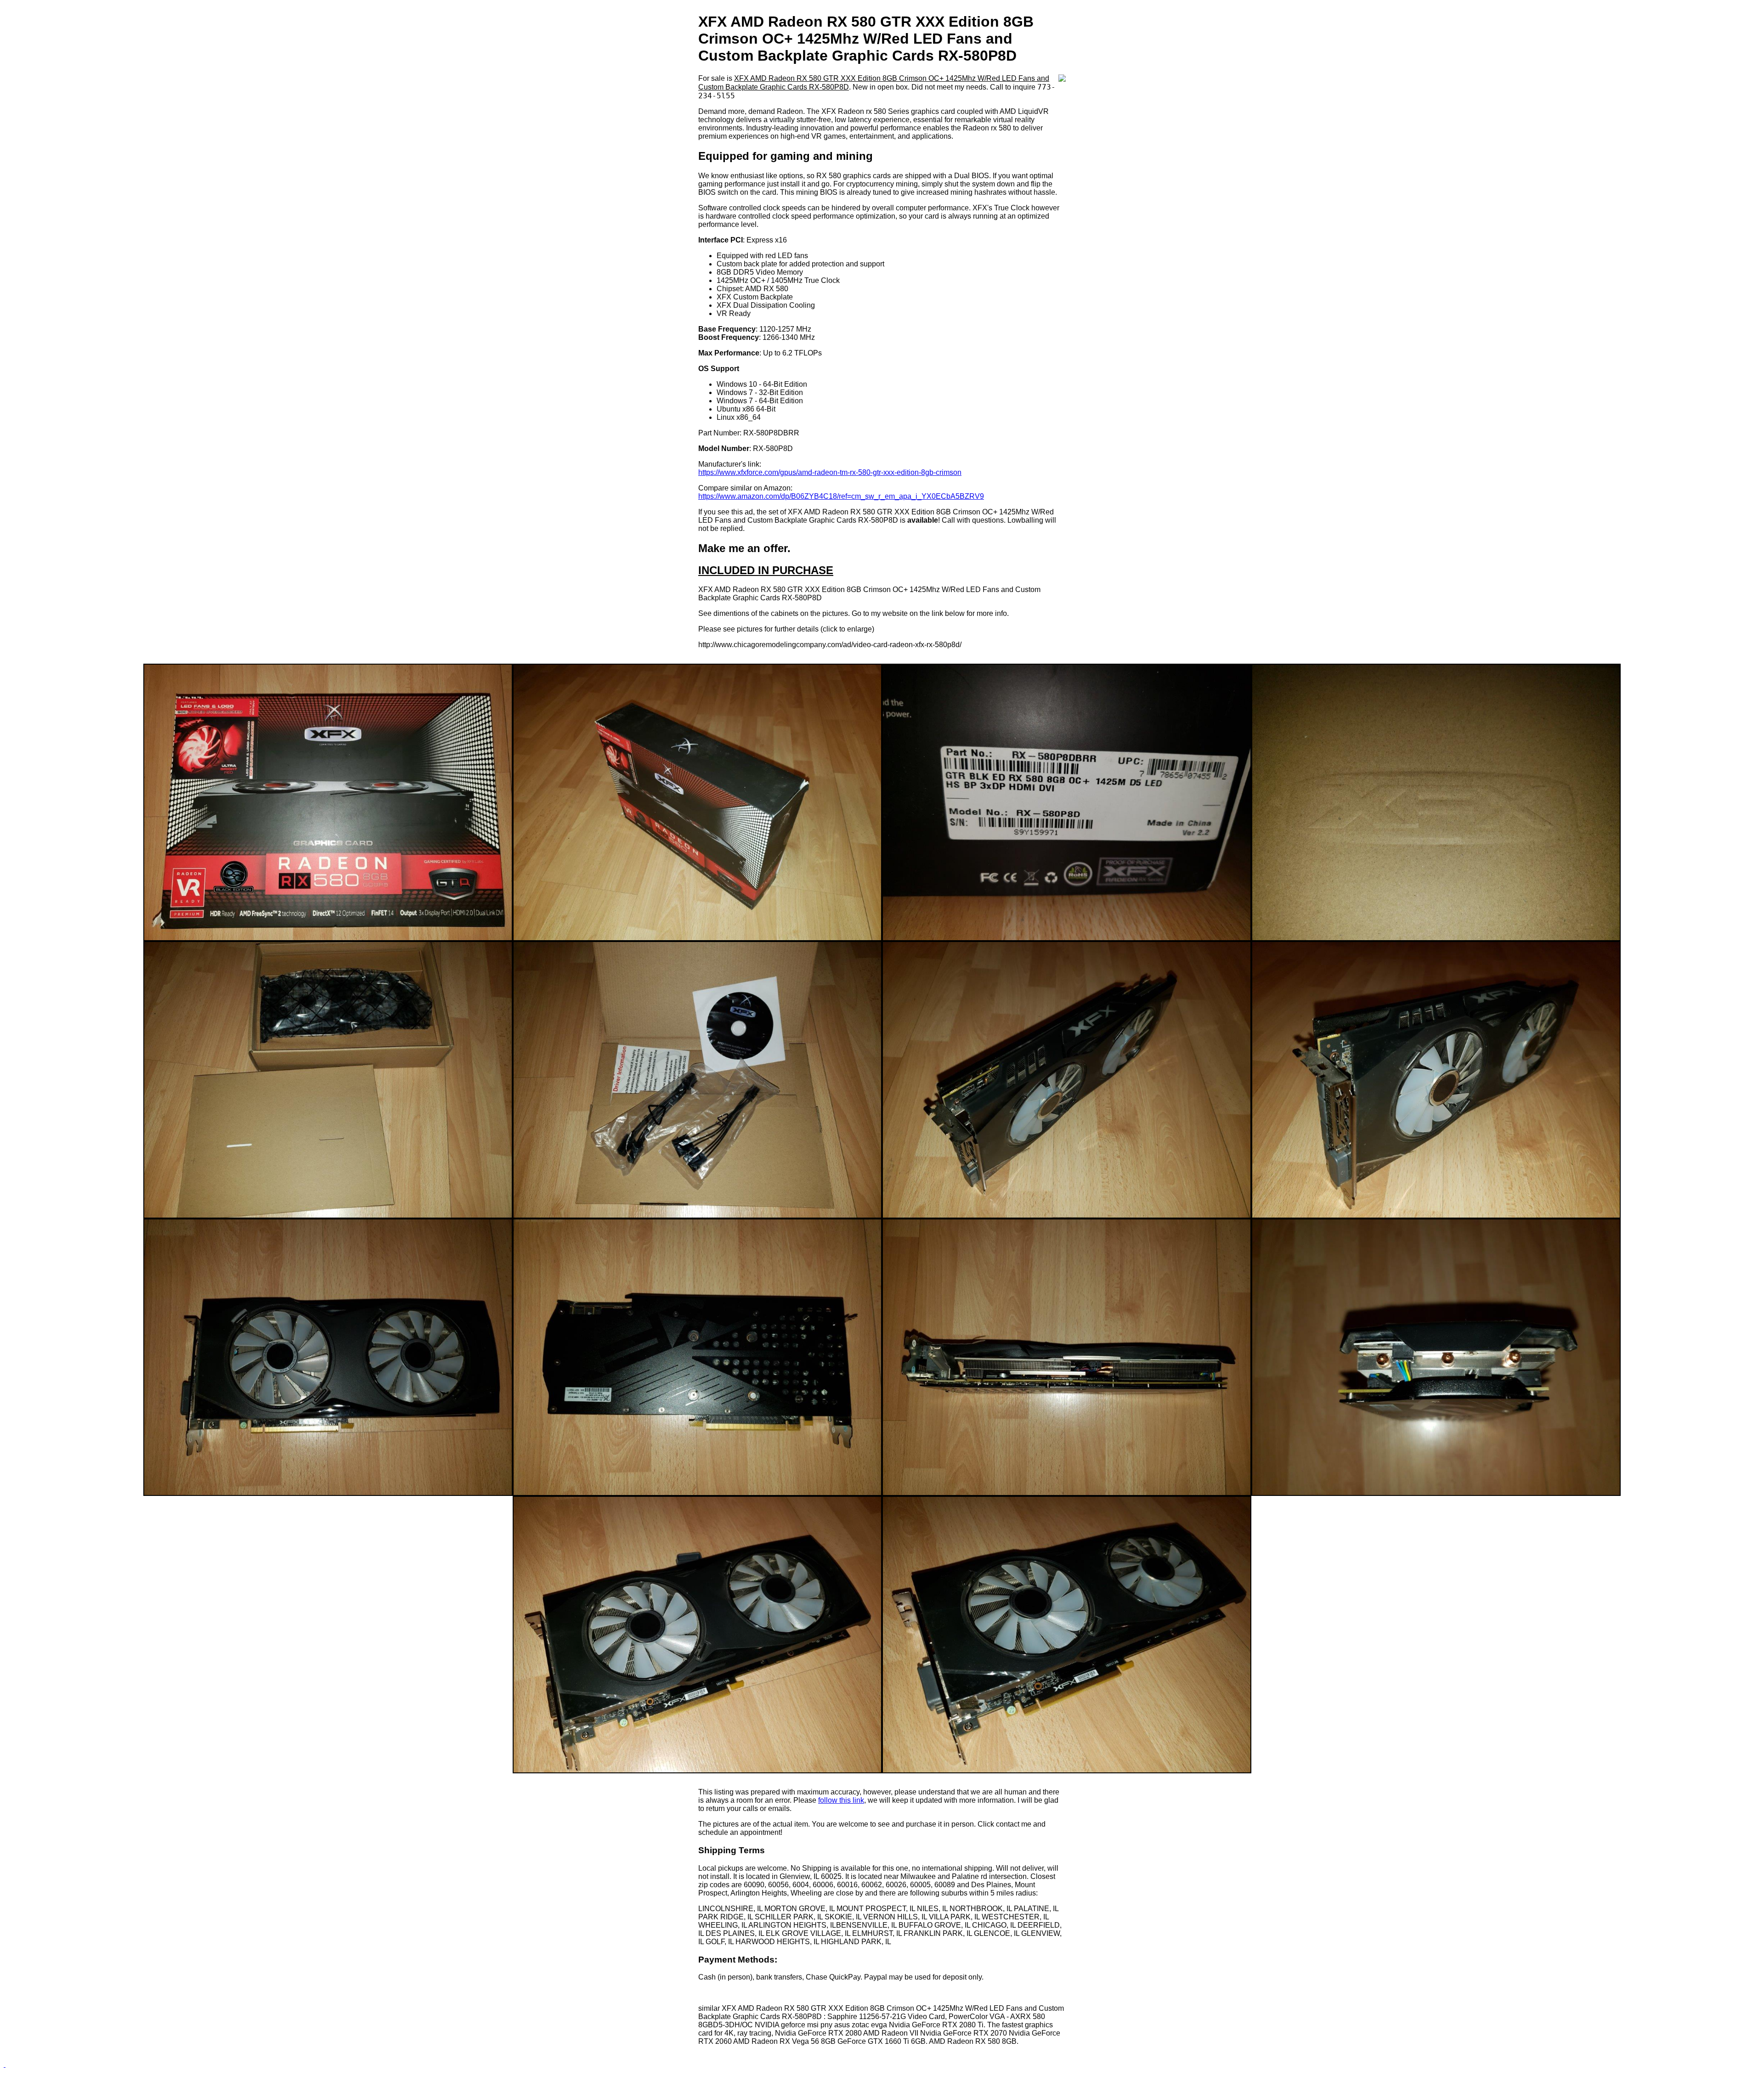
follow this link (841, 1800)
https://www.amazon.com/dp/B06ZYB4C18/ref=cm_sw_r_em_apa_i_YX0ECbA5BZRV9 (841, 496)
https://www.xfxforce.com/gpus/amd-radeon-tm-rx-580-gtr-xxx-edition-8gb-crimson (830, 472)
